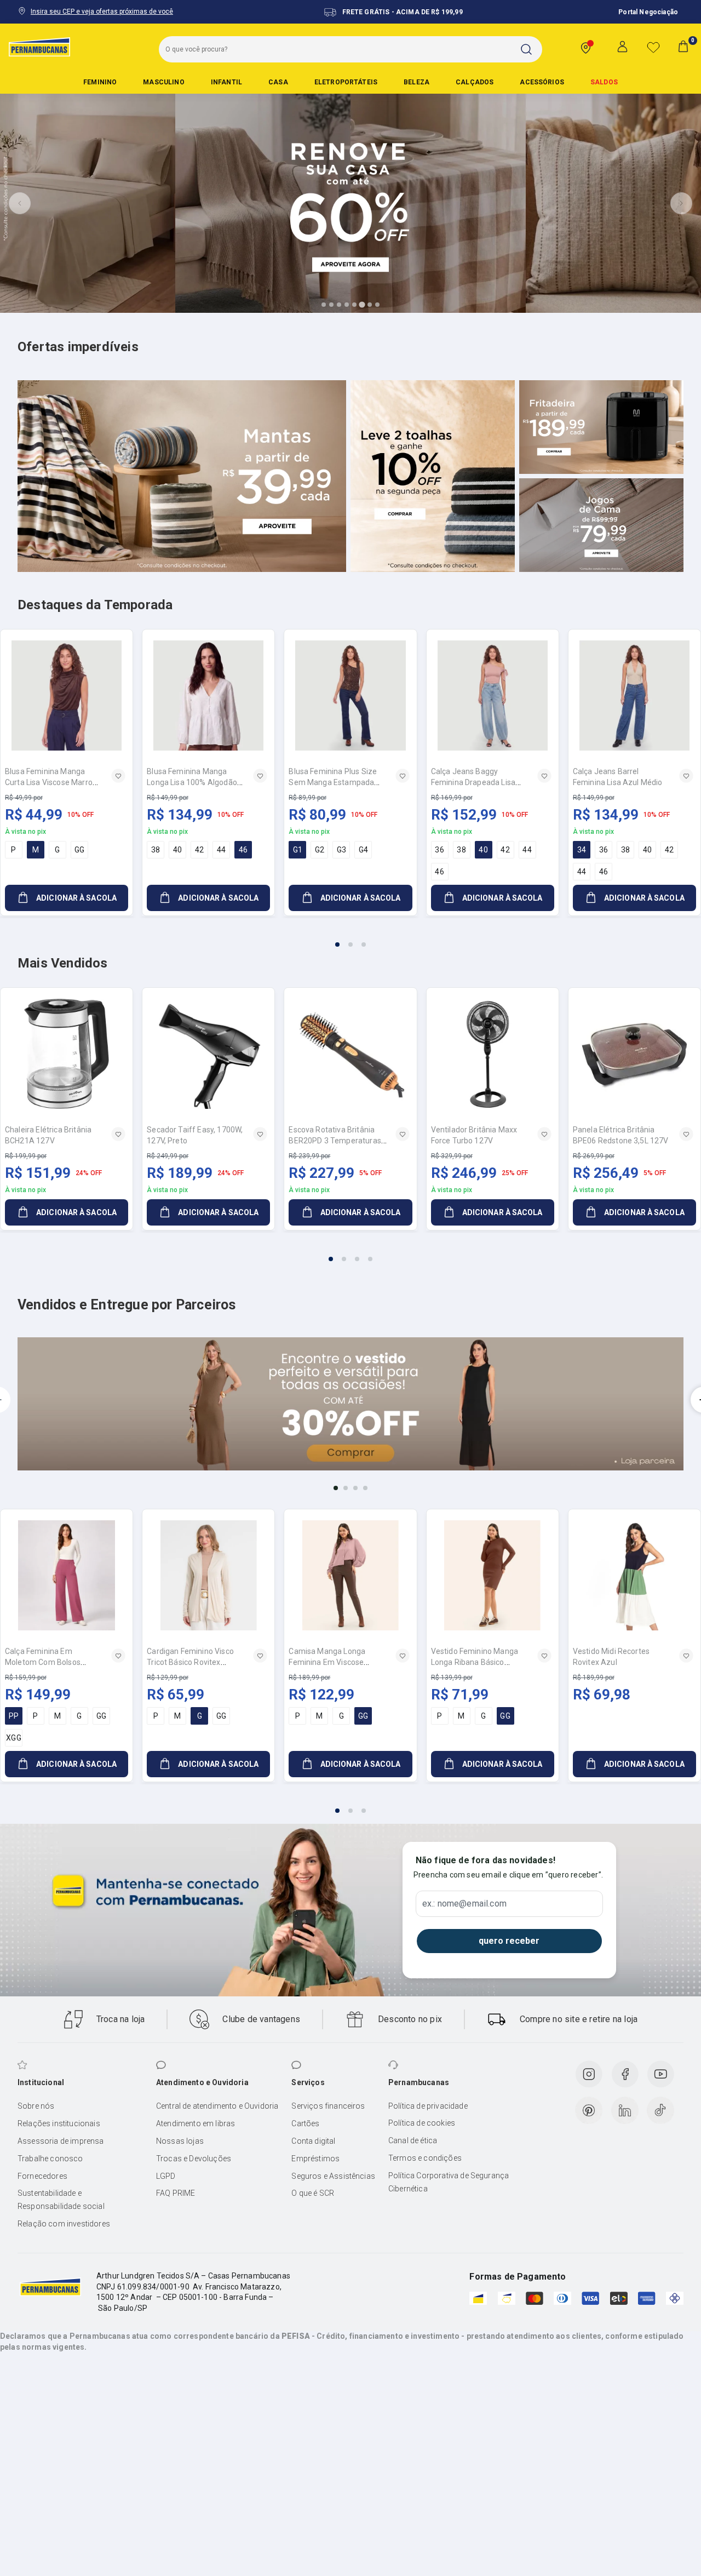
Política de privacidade (428, 2106)
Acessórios (542, 82)
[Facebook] (625, 2074)
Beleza (416, 82)
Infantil (226, 82)
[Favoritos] (653, 47)
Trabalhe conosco (50, 2159)
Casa (278, 82)
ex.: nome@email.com (464, 1904)
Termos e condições (425, 2158)
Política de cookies (422, 2123)
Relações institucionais (59, 2123)
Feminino (100, 82)
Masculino (163, 82)
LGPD (166, 2176)
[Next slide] (681, 203)
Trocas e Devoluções (194, 2159)
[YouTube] (660, 2074)
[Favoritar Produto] (118, 776)
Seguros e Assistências (333, 2176)
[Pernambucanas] (39, 47)
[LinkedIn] (625, 2110)
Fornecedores (42, 2176)
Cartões (305, 2123)
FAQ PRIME (176, 2193)
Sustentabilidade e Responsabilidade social (61, 2200)
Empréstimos (315, 2159)
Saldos (604, 82)
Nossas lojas (180, 2141)
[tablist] (350, 938)
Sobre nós (36, 2106)
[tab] (324, 305)
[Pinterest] (589, 2110)
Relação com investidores (64, 2224)
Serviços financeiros (328, 2106)
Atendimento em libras (196, 2123)
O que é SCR (313, 2193)
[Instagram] (589, 2074)
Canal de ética (413, 2140)
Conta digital (313, 2141)
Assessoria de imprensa (61, 2141)
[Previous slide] (20, 203)
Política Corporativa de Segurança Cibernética (449, 2182)
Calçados (475, 82)
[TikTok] (660, 2110)
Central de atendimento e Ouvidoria (217, 2106)
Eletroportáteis (346, 82)
